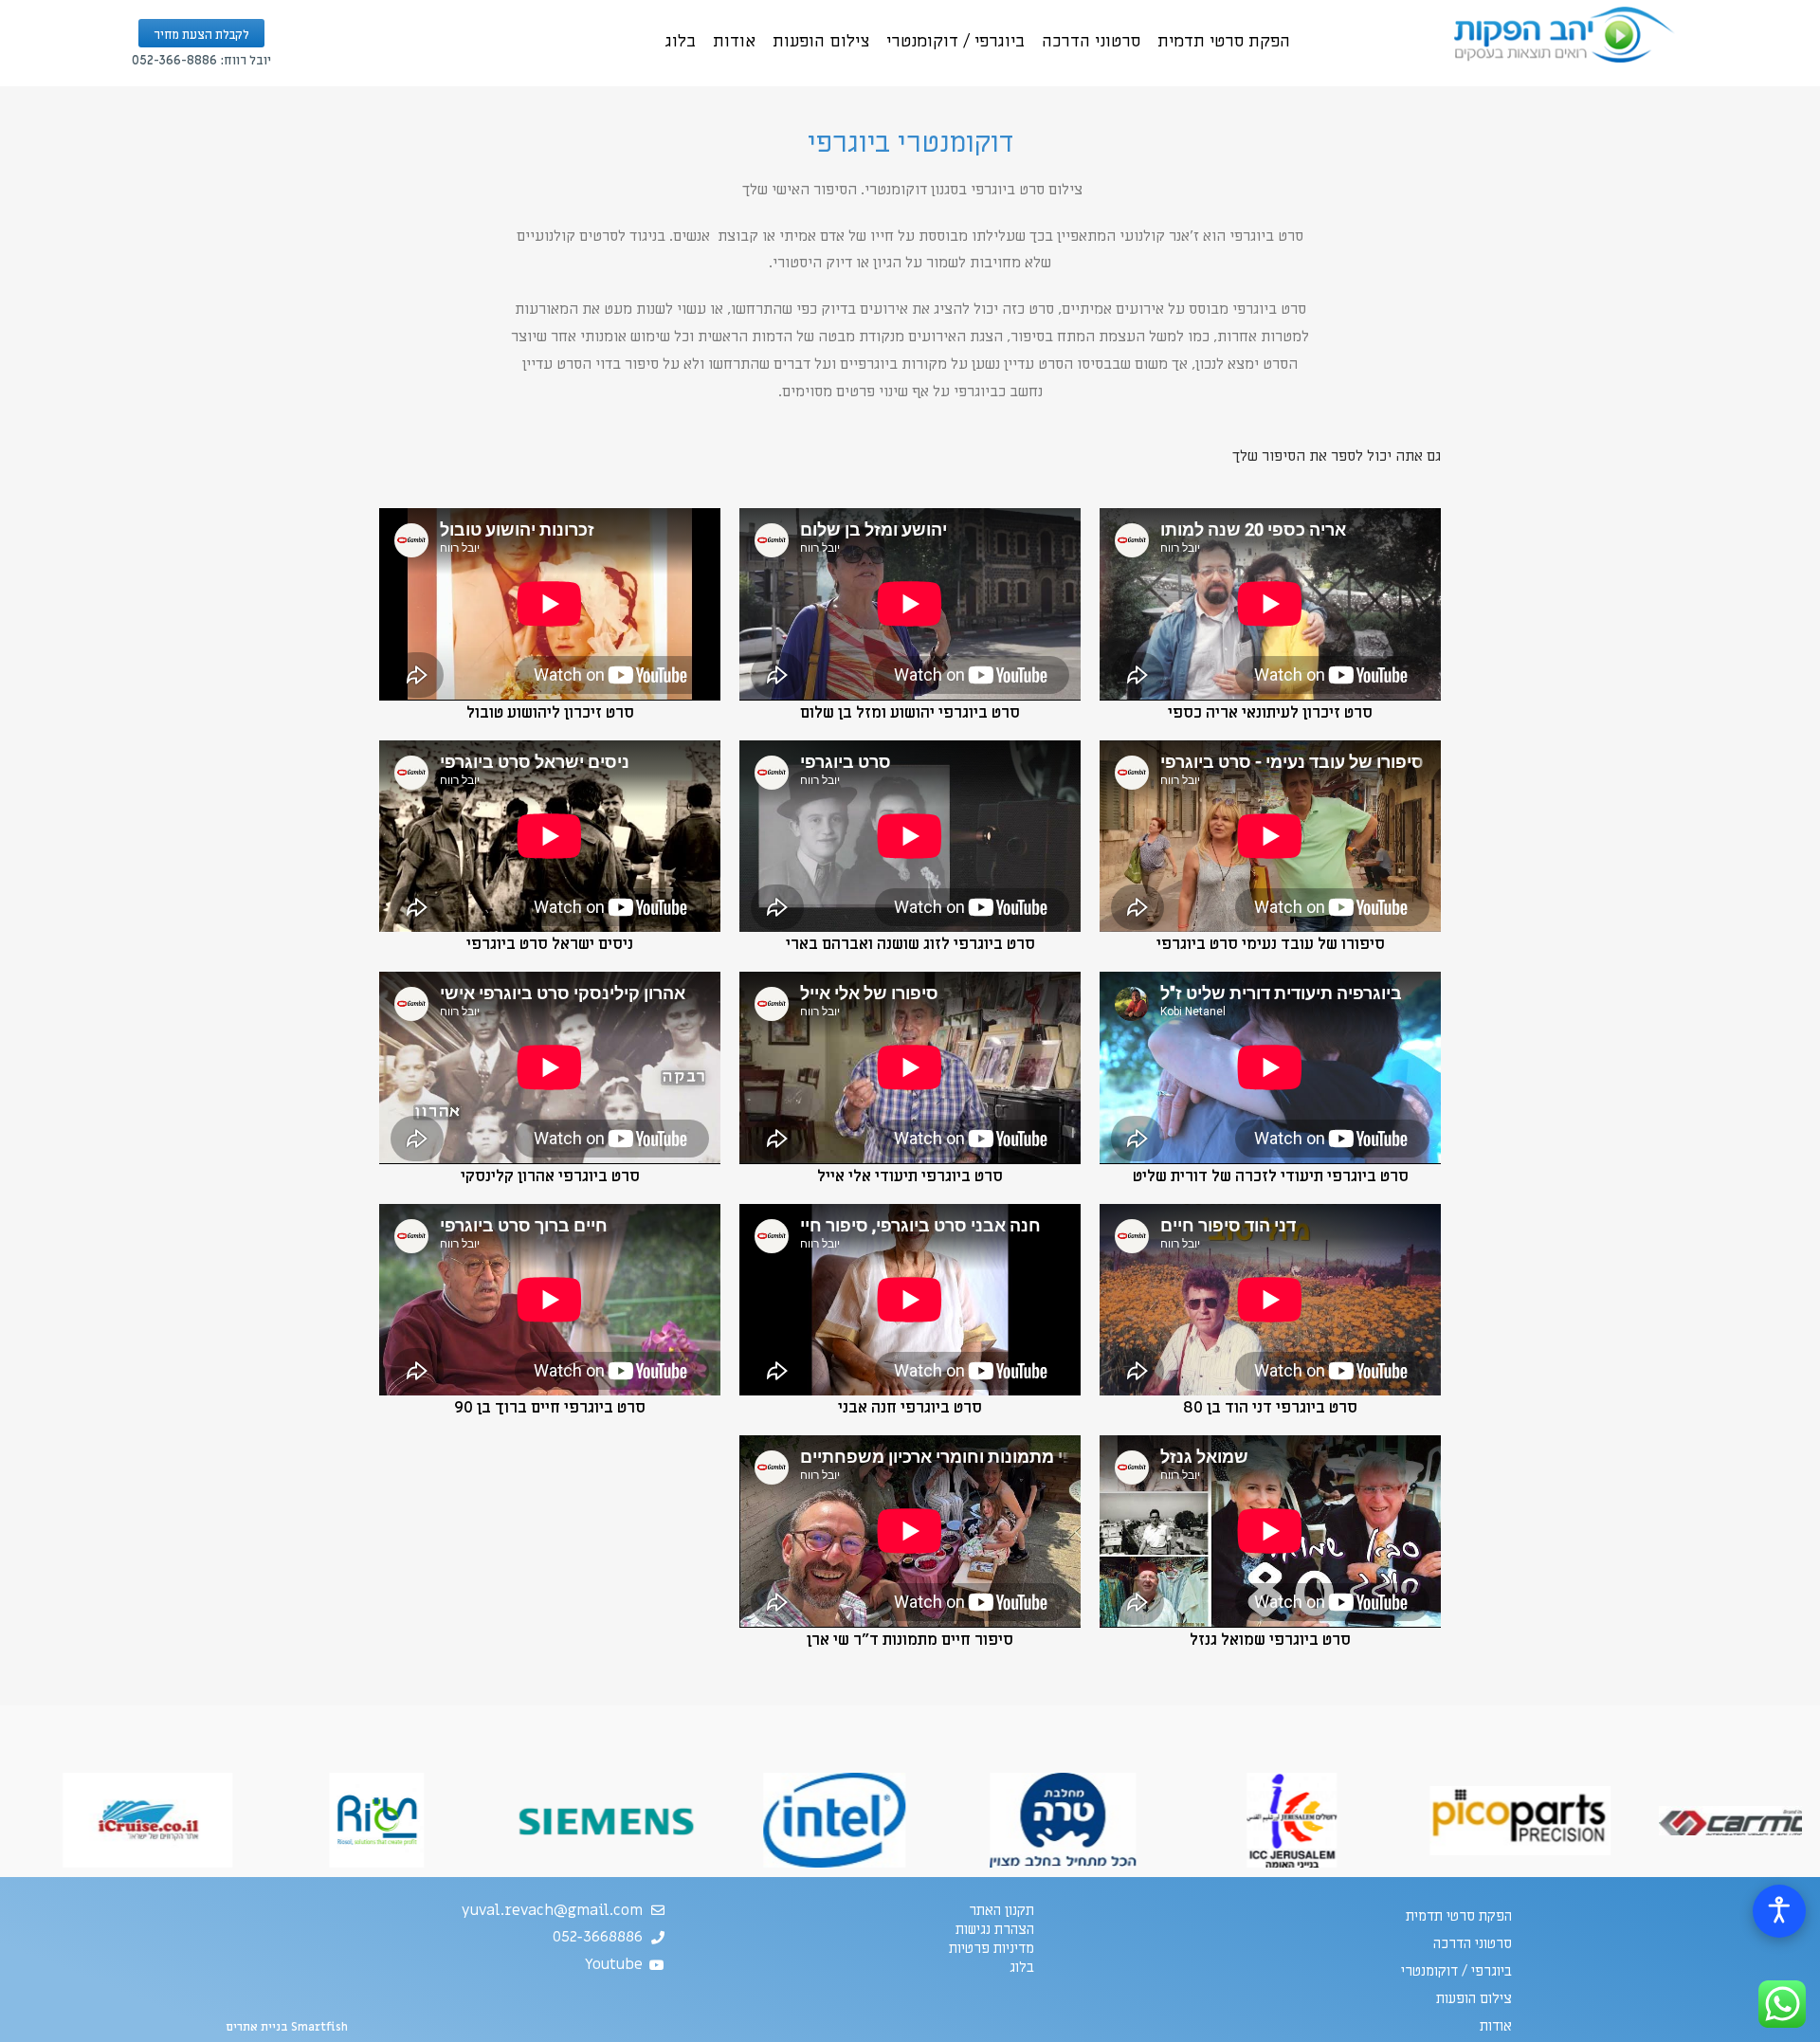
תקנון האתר (1001, 1910)
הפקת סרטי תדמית (1224, 41)
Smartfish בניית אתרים (287, 2027)
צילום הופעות (821, 41)
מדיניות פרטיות (992, 1948)
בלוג (681, 41)
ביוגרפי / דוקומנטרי (955, 41)
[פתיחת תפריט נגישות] (1779, 1911)
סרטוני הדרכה (1091, 41)
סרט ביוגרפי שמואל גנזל (1270, 1640)
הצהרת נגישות (995, 1929)
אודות (734, 41)
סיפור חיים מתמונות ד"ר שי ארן (910, 1640)
